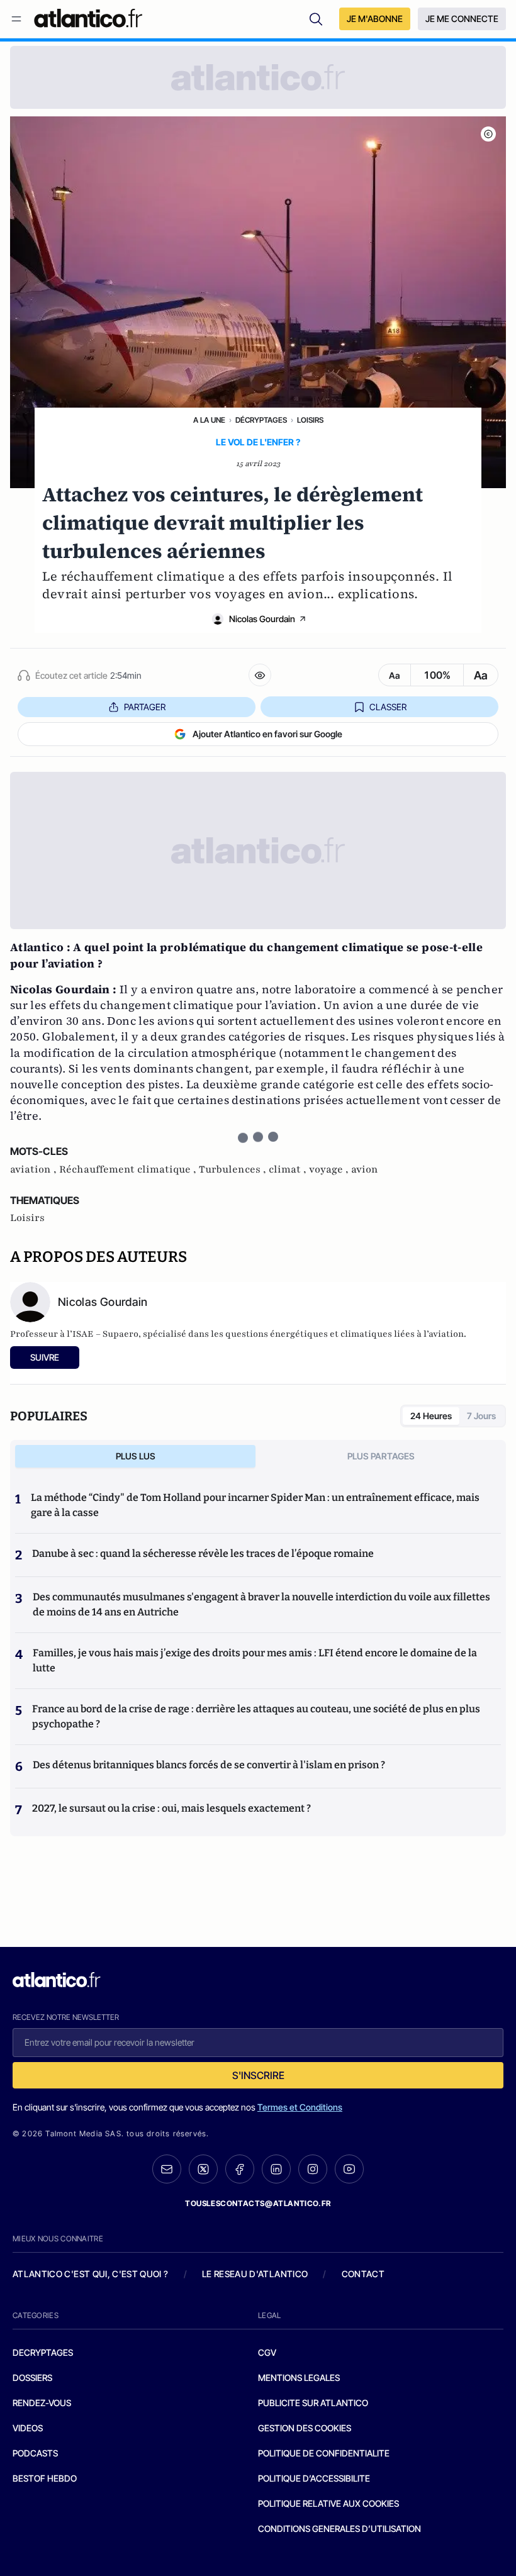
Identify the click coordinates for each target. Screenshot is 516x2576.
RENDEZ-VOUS (42, 2403)
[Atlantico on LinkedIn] (276, 2169)
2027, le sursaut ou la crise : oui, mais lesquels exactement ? (171, 1808)
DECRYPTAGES (43, 2352)
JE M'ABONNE (375, 19)
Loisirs (310, 420)
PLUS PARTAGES (381, 1456)
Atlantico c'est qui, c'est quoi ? (91, 2274)
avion (365, 1169)
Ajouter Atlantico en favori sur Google (267, 734)
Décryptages (261, 420)
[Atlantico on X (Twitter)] (203, 2169)
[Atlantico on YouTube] (349, 2169)
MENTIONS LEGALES (299, 2378)
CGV (267, 2352)
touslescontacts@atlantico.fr (258, 2203)
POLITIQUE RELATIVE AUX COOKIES (328, 2503)
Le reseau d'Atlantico (255, 2274)
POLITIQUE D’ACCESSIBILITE (314, 2478)
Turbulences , (234, 1169)
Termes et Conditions (300, 2107)
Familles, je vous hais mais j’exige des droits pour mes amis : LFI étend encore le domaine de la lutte (255, 1660)
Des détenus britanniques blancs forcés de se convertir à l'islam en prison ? (209, 1765)
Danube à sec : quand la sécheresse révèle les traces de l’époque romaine (203, 1553)
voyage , (330, 1169)
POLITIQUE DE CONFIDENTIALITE (324, 2453)
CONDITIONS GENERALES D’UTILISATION (339, 2529)
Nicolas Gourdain (262, 619)
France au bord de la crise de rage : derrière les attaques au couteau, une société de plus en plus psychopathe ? (256, 1716)
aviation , (35, 1169)
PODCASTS (35, 2453)
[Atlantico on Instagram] (313, 2169)
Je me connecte (462, 19)
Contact (363, 2274)
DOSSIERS (32, 2378)
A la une (209, 420)
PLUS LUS (136, 1456)
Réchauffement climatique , (129, 1169)
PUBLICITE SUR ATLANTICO (313, 2403)
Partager (145, 707)
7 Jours (481, 1416)
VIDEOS (28, 2428)
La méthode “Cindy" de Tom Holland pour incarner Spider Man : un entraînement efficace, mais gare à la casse (255, 1505)
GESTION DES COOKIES (305, 2428)
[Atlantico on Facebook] (240, 2169)
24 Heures (431, 1416)
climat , (289, 1169)
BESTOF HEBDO (45, 2478)
